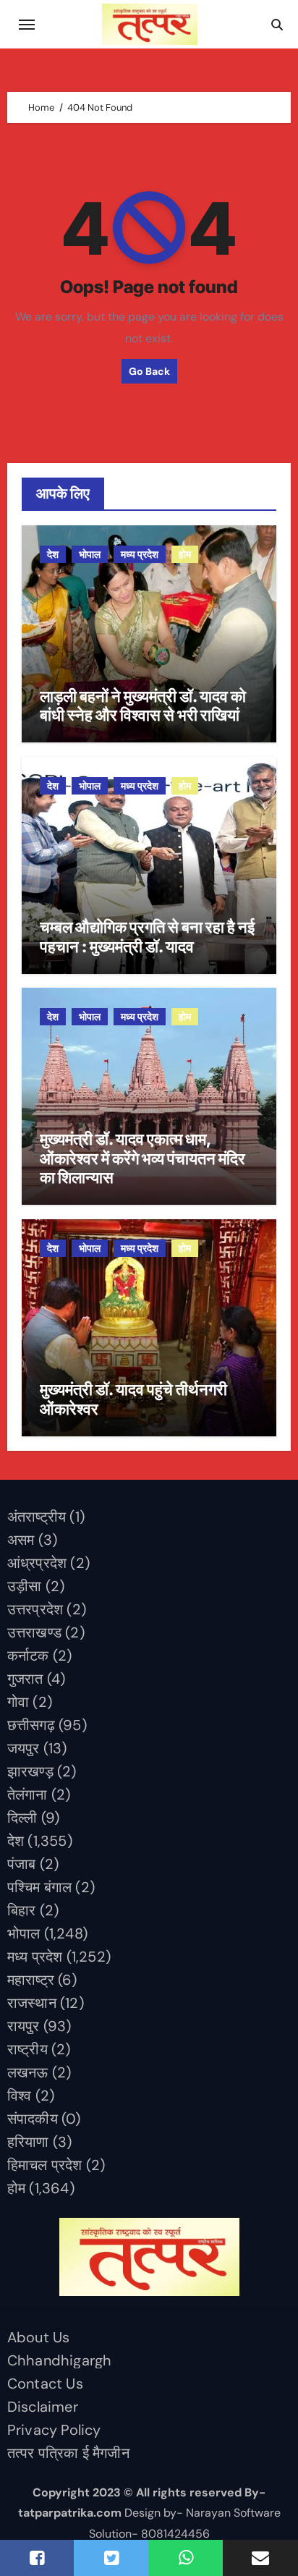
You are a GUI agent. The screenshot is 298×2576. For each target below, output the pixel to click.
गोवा (18, 1702)
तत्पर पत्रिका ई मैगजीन (68, 2453)
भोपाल (90, 554)
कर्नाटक (28, 1656)
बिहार (22, 1910)
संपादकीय (33, 2119)
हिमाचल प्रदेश (45, 2165)
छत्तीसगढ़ (31, 1725)
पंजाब (22, 1864)
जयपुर (24, 1748)
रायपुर (24, 2026)
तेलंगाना (27, 1795)
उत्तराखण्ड (34, 1632)
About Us (39, 2337)
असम (21, 1540)
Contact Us (45, 2384)
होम (185, 554)
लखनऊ (28, 2072)
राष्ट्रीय (27, 2049)
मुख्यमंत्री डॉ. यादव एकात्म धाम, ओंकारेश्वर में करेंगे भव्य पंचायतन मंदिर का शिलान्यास (142, 1158)
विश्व (20, 2096)
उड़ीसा (25, 1586)
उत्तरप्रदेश (35, 1609)
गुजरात (25, 1679)
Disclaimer (43, 2407)
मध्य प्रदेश (140, 554)
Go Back (149, 371)
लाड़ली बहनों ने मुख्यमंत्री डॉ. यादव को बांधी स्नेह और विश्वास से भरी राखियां (143, 706)
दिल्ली (22, 1818)
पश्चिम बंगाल (39, 1887)
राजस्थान (32, 2003)
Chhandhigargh (60, 2360)
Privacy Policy (54, 2430)
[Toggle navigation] (27, 25)
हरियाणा (28, 2142)
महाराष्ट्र (31, 1980)
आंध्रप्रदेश (37, 1563)
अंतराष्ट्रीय (37, 1517)
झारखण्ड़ (30, 1771)
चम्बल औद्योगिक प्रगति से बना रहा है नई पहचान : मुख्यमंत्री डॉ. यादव (147, 936)
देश (53, 554)
